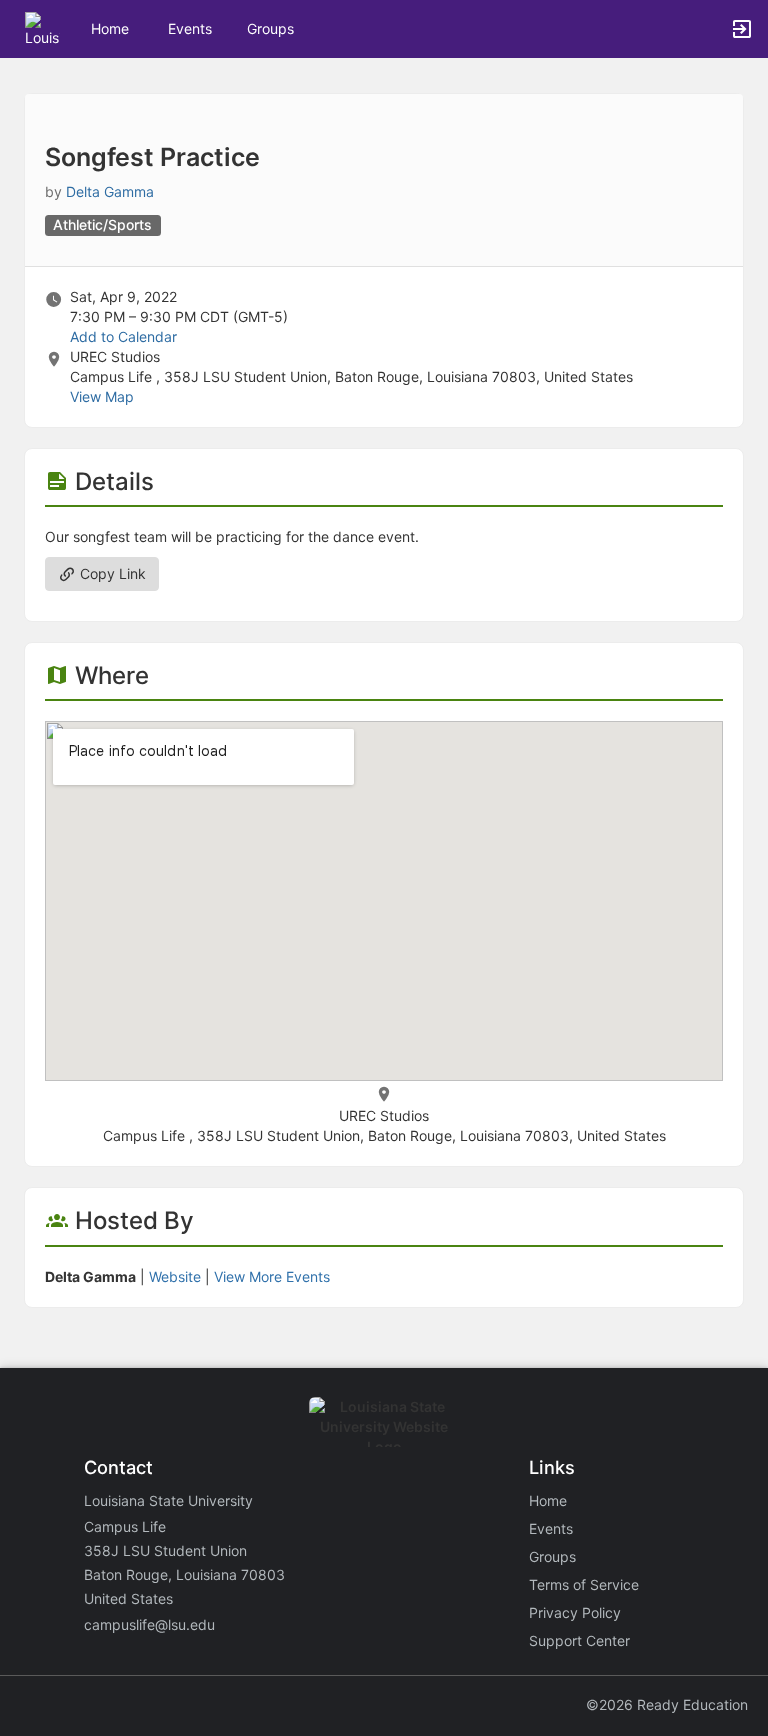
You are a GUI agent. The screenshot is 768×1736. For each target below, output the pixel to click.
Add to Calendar (123, 336)
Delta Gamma (110, 191)
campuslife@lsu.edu (149, 1624)
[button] (42, 27)
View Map (102, 396)
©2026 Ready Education (667, 1704)
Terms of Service (584, 1584)
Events (190, 28)
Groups (270, 28)
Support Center (579, 1640)
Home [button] (110, 28)
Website (175, 1276)
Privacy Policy (575, 1612)
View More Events (272, 1276)
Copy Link (111, 573)
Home (548, 1500)
